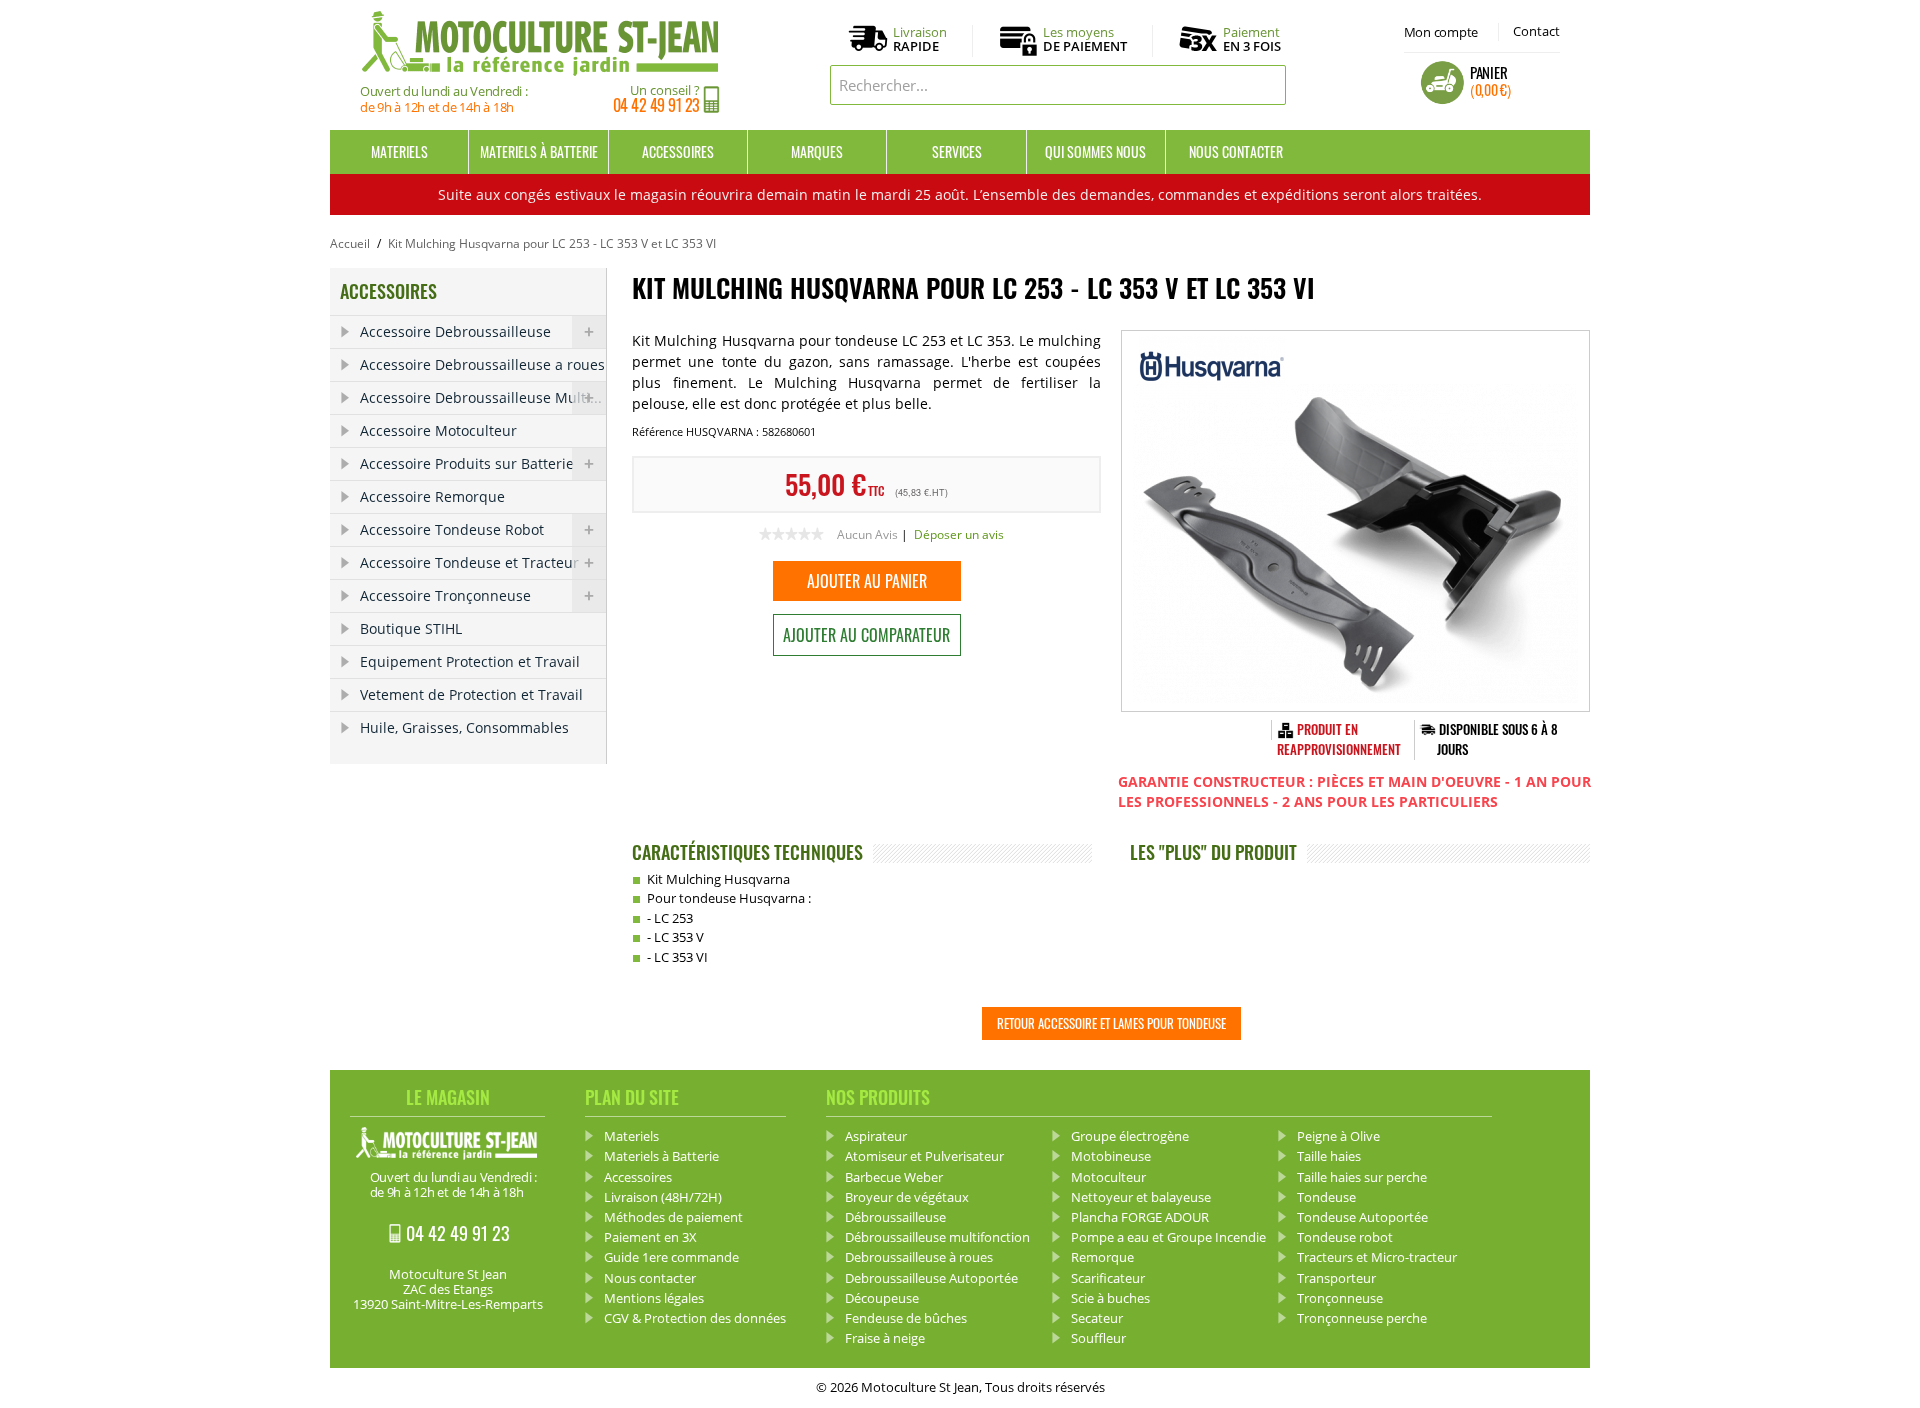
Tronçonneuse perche (1362, 1318)
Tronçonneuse (1340, 1298)
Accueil (350, 243)
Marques (817, 151)
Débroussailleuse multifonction (937, 1237)
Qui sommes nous (1095, 151)
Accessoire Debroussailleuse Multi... (481, 397)
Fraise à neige (885, 1338)
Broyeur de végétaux (907, 1197)
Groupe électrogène (1130, 1136)
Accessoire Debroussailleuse (455, 331)
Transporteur (1336, 1278)
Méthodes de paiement (673, 1217)
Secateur (1097, 1318)
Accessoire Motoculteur (438, 430)
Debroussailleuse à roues (919, 1257)
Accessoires (678, 151)
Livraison (920, 40)
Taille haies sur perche (1362, 1177)
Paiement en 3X (650, 1237)
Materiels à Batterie (539, 151)
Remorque (1102, 1257)
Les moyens (1085, 40)
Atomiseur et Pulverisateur (924, 1156)
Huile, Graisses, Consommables (464, 727)
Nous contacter (1236, 151)
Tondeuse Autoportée (1362, 1217)
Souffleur (1098, 1338)
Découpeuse (882, 1298)
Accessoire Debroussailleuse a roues (482, 364)
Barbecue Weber (894, 1177)
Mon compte (1441, 32)
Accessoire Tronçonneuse (445, 595)
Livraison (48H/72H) (663, 1197)
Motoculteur (1108, 1177)
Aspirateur (876, 1136)
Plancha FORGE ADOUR (1140, 1217)
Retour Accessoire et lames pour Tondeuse (1111, 1023)
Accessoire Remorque (432, 496)
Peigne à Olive (1338, 1136)
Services (957, 151)
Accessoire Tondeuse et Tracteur (469, 562)
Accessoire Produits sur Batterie (467, 463)
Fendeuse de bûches (906, 1318)
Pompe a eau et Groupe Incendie (1168, 1237)
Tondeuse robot (1345, 1237)
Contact (1536, 31)
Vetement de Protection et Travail (471, 694)
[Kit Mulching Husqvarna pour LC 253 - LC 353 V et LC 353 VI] (1355, 521)
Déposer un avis (959, 534)
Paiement (1252, 39)
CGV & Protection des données (695, 1318)
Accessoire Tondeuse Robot (452, 529)
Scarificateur (1108, 1278)
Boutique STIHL (411, 628)
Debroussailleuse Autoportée (931, 1278)
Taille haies (1329, 1156)
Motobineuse (1111, 1156)
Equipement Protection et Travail (470, 661)
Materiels (399, 151)
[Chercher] (1266, 85)
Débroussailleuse (895, 1217)
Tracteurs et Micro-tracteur (1377, 1257)
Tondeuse (1326, 1197)
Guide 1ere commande (671, 1257)
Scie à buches (1110, 1298)
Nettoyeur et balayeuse (1141, 1197)
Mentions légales (654, 1298)
